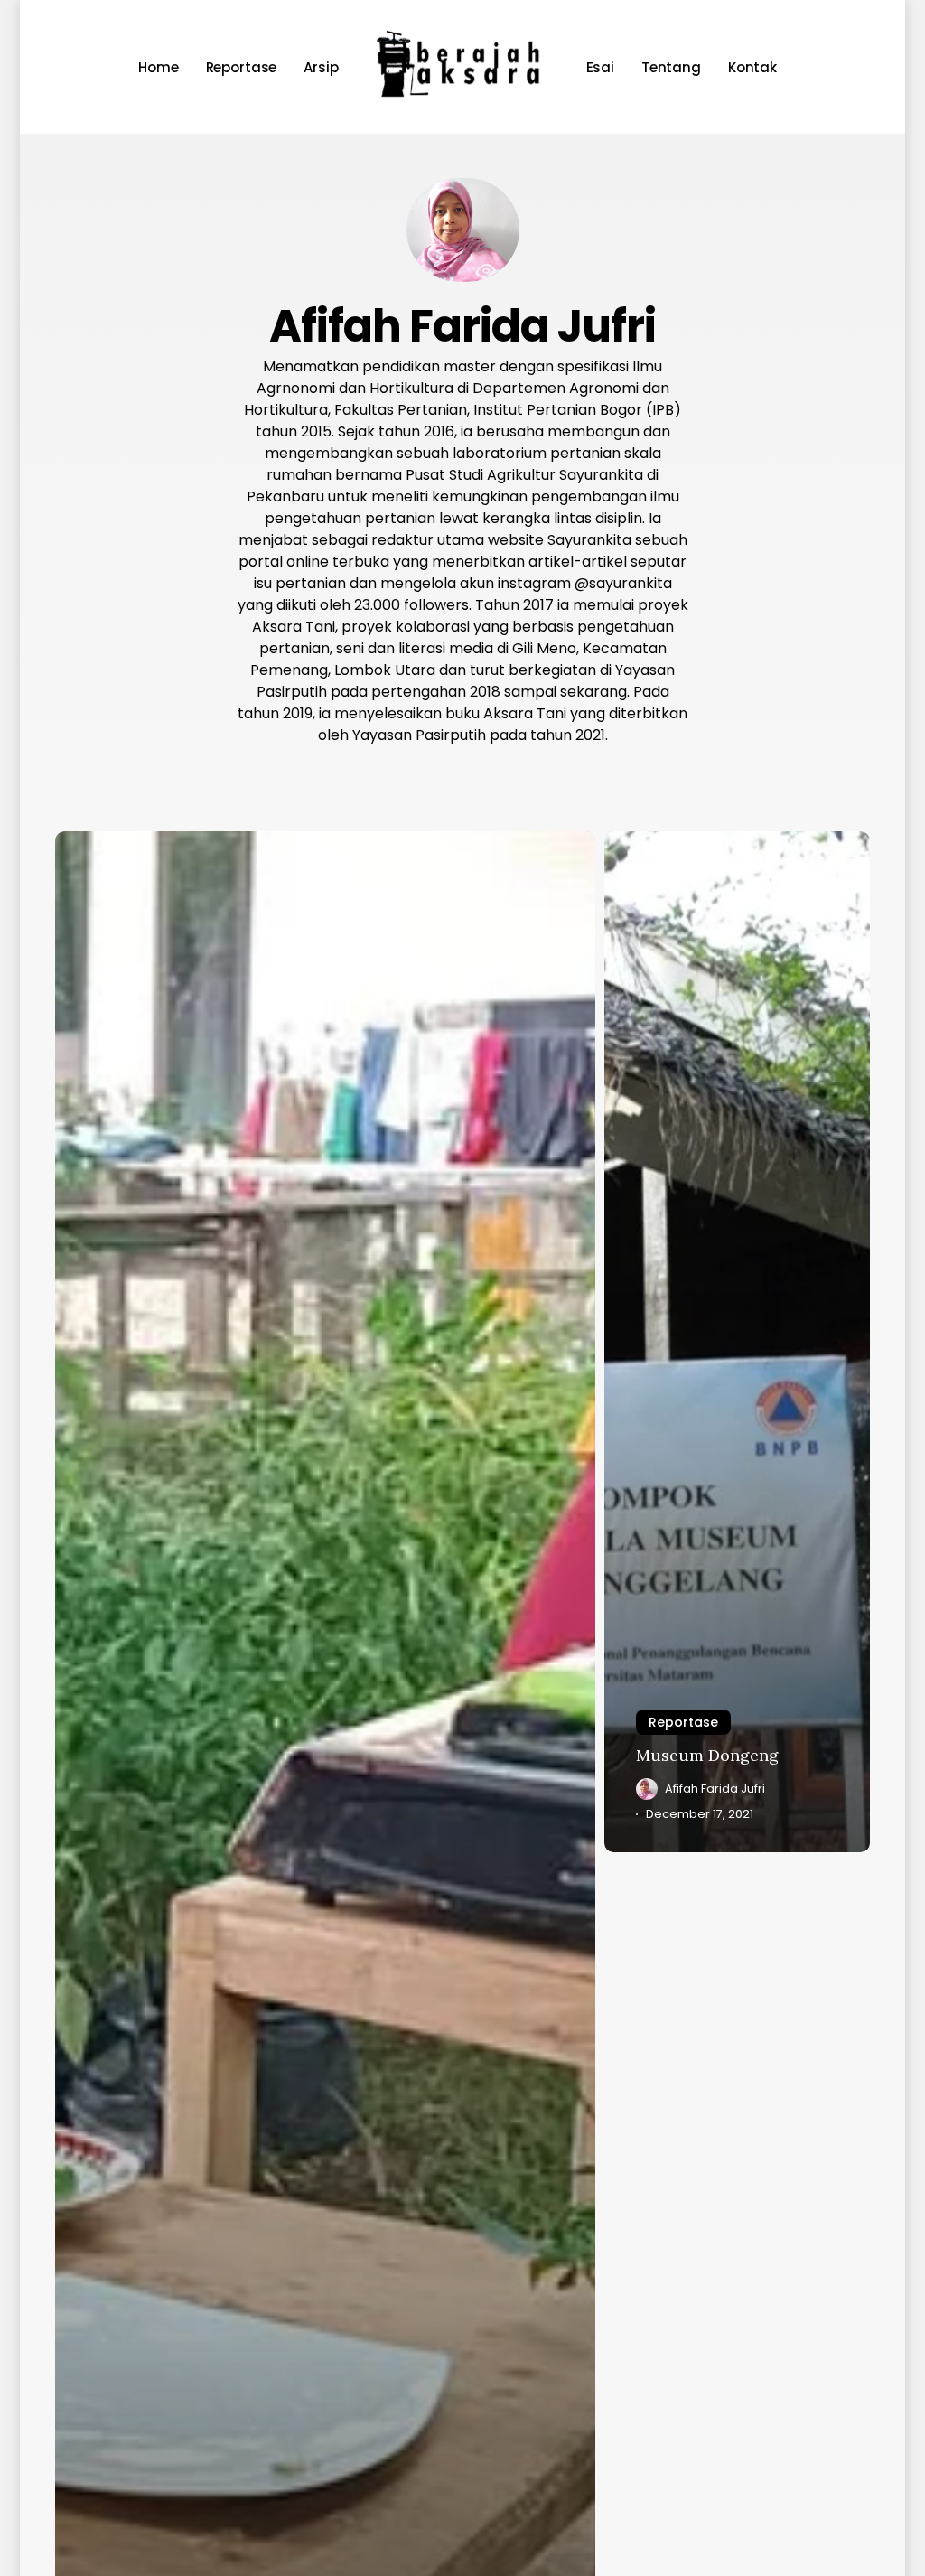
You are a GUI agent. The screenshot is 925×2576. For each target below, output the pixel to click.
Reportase (683, 1722)
